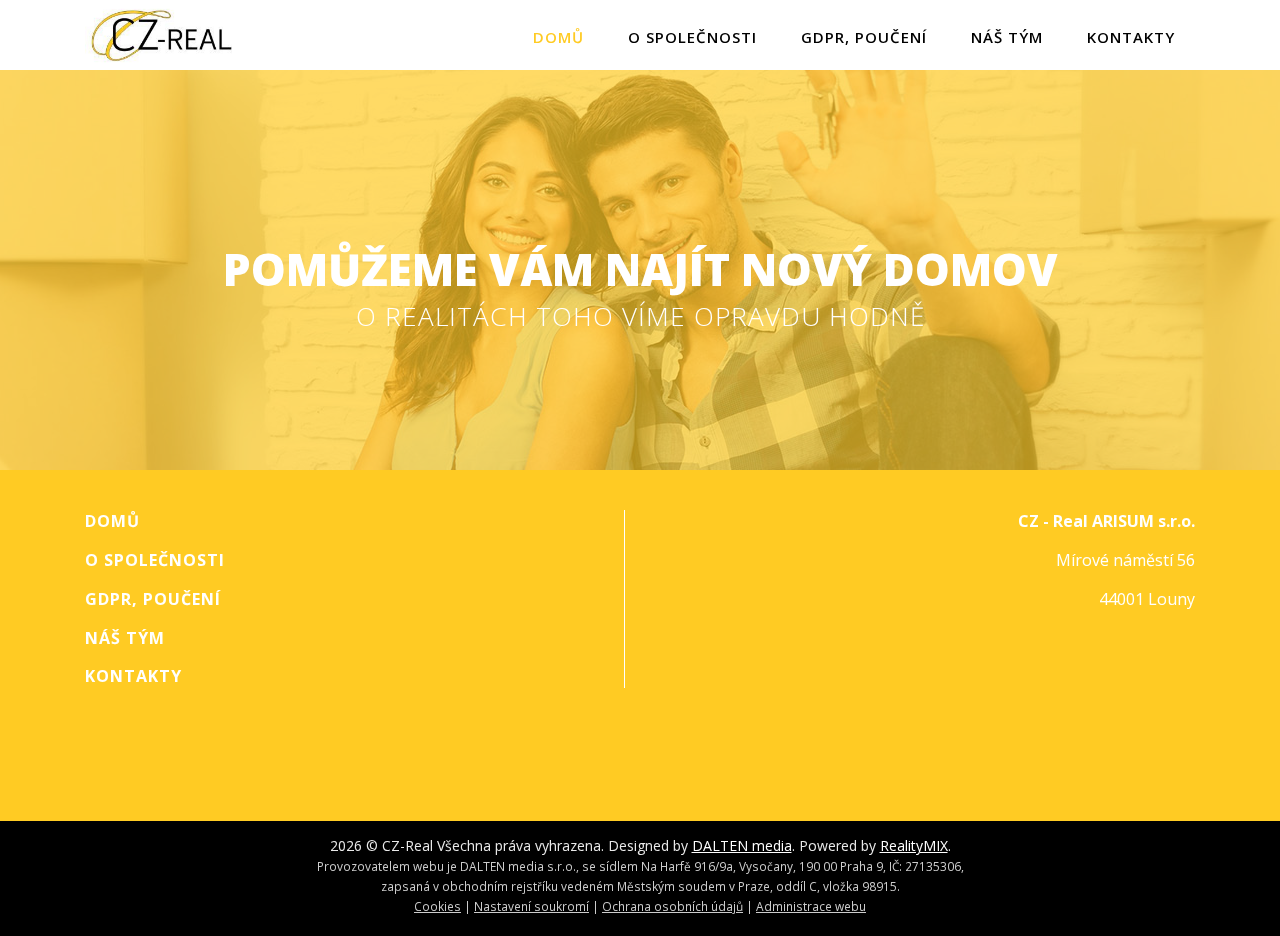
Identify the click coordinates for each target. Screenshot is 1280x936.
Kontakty (1131, 37)
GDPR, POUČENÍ (864, 37)
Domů (558, 37)
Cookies (437, 906)
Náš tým (1007, 37)
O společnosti (692, 37)
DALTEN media (742, 845)
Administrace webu (811, 906)
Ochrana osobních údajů (672, 906)
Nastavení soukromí (531, 906)
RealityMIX (914, 845)
